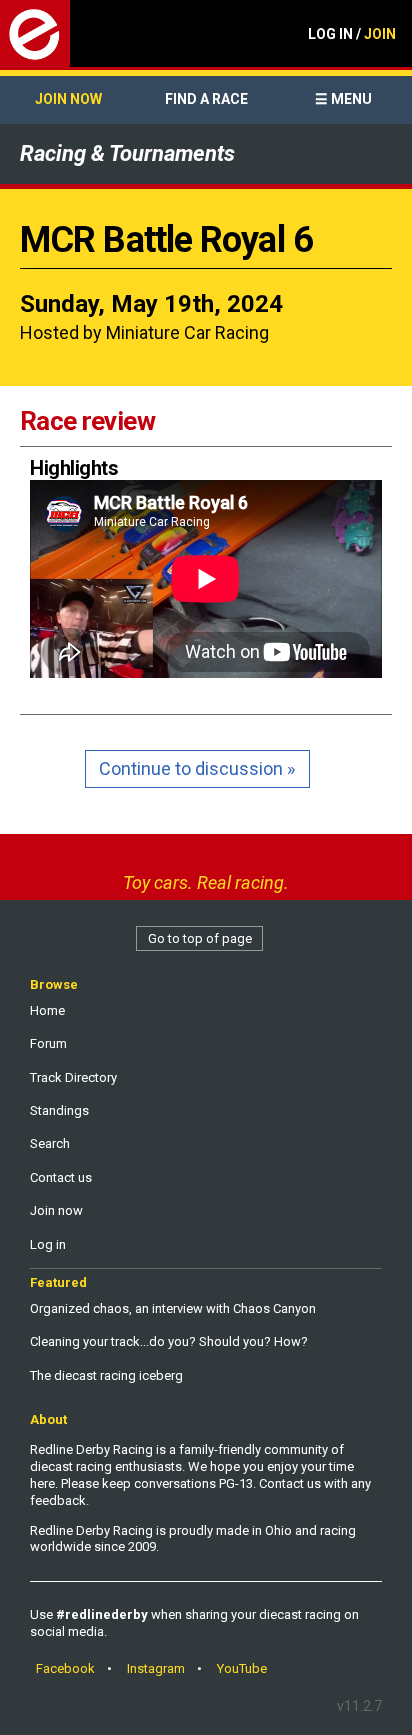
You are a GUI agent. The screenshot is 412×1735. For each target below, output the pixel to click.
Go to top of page (200, 938)
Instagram (156, 1668)
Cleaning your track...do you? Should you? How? (169, 1341)
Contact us (61, 1177)
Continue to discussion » (197, 768)
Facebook (65, 1668)
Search (50, 1143)
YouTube (242, 1668)
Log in (48, 1244)
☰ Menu (343, 99)
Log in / (352, 34)
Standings (59, 1110)
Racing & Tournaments (127, 153)
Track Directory (73, 1077)
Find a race (206, 99)
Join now (68, 99)
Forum (48, 1043)
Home (47, 1010)
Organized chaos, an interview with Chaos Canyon (173, 1308)
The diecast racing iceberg (106, 1375)
